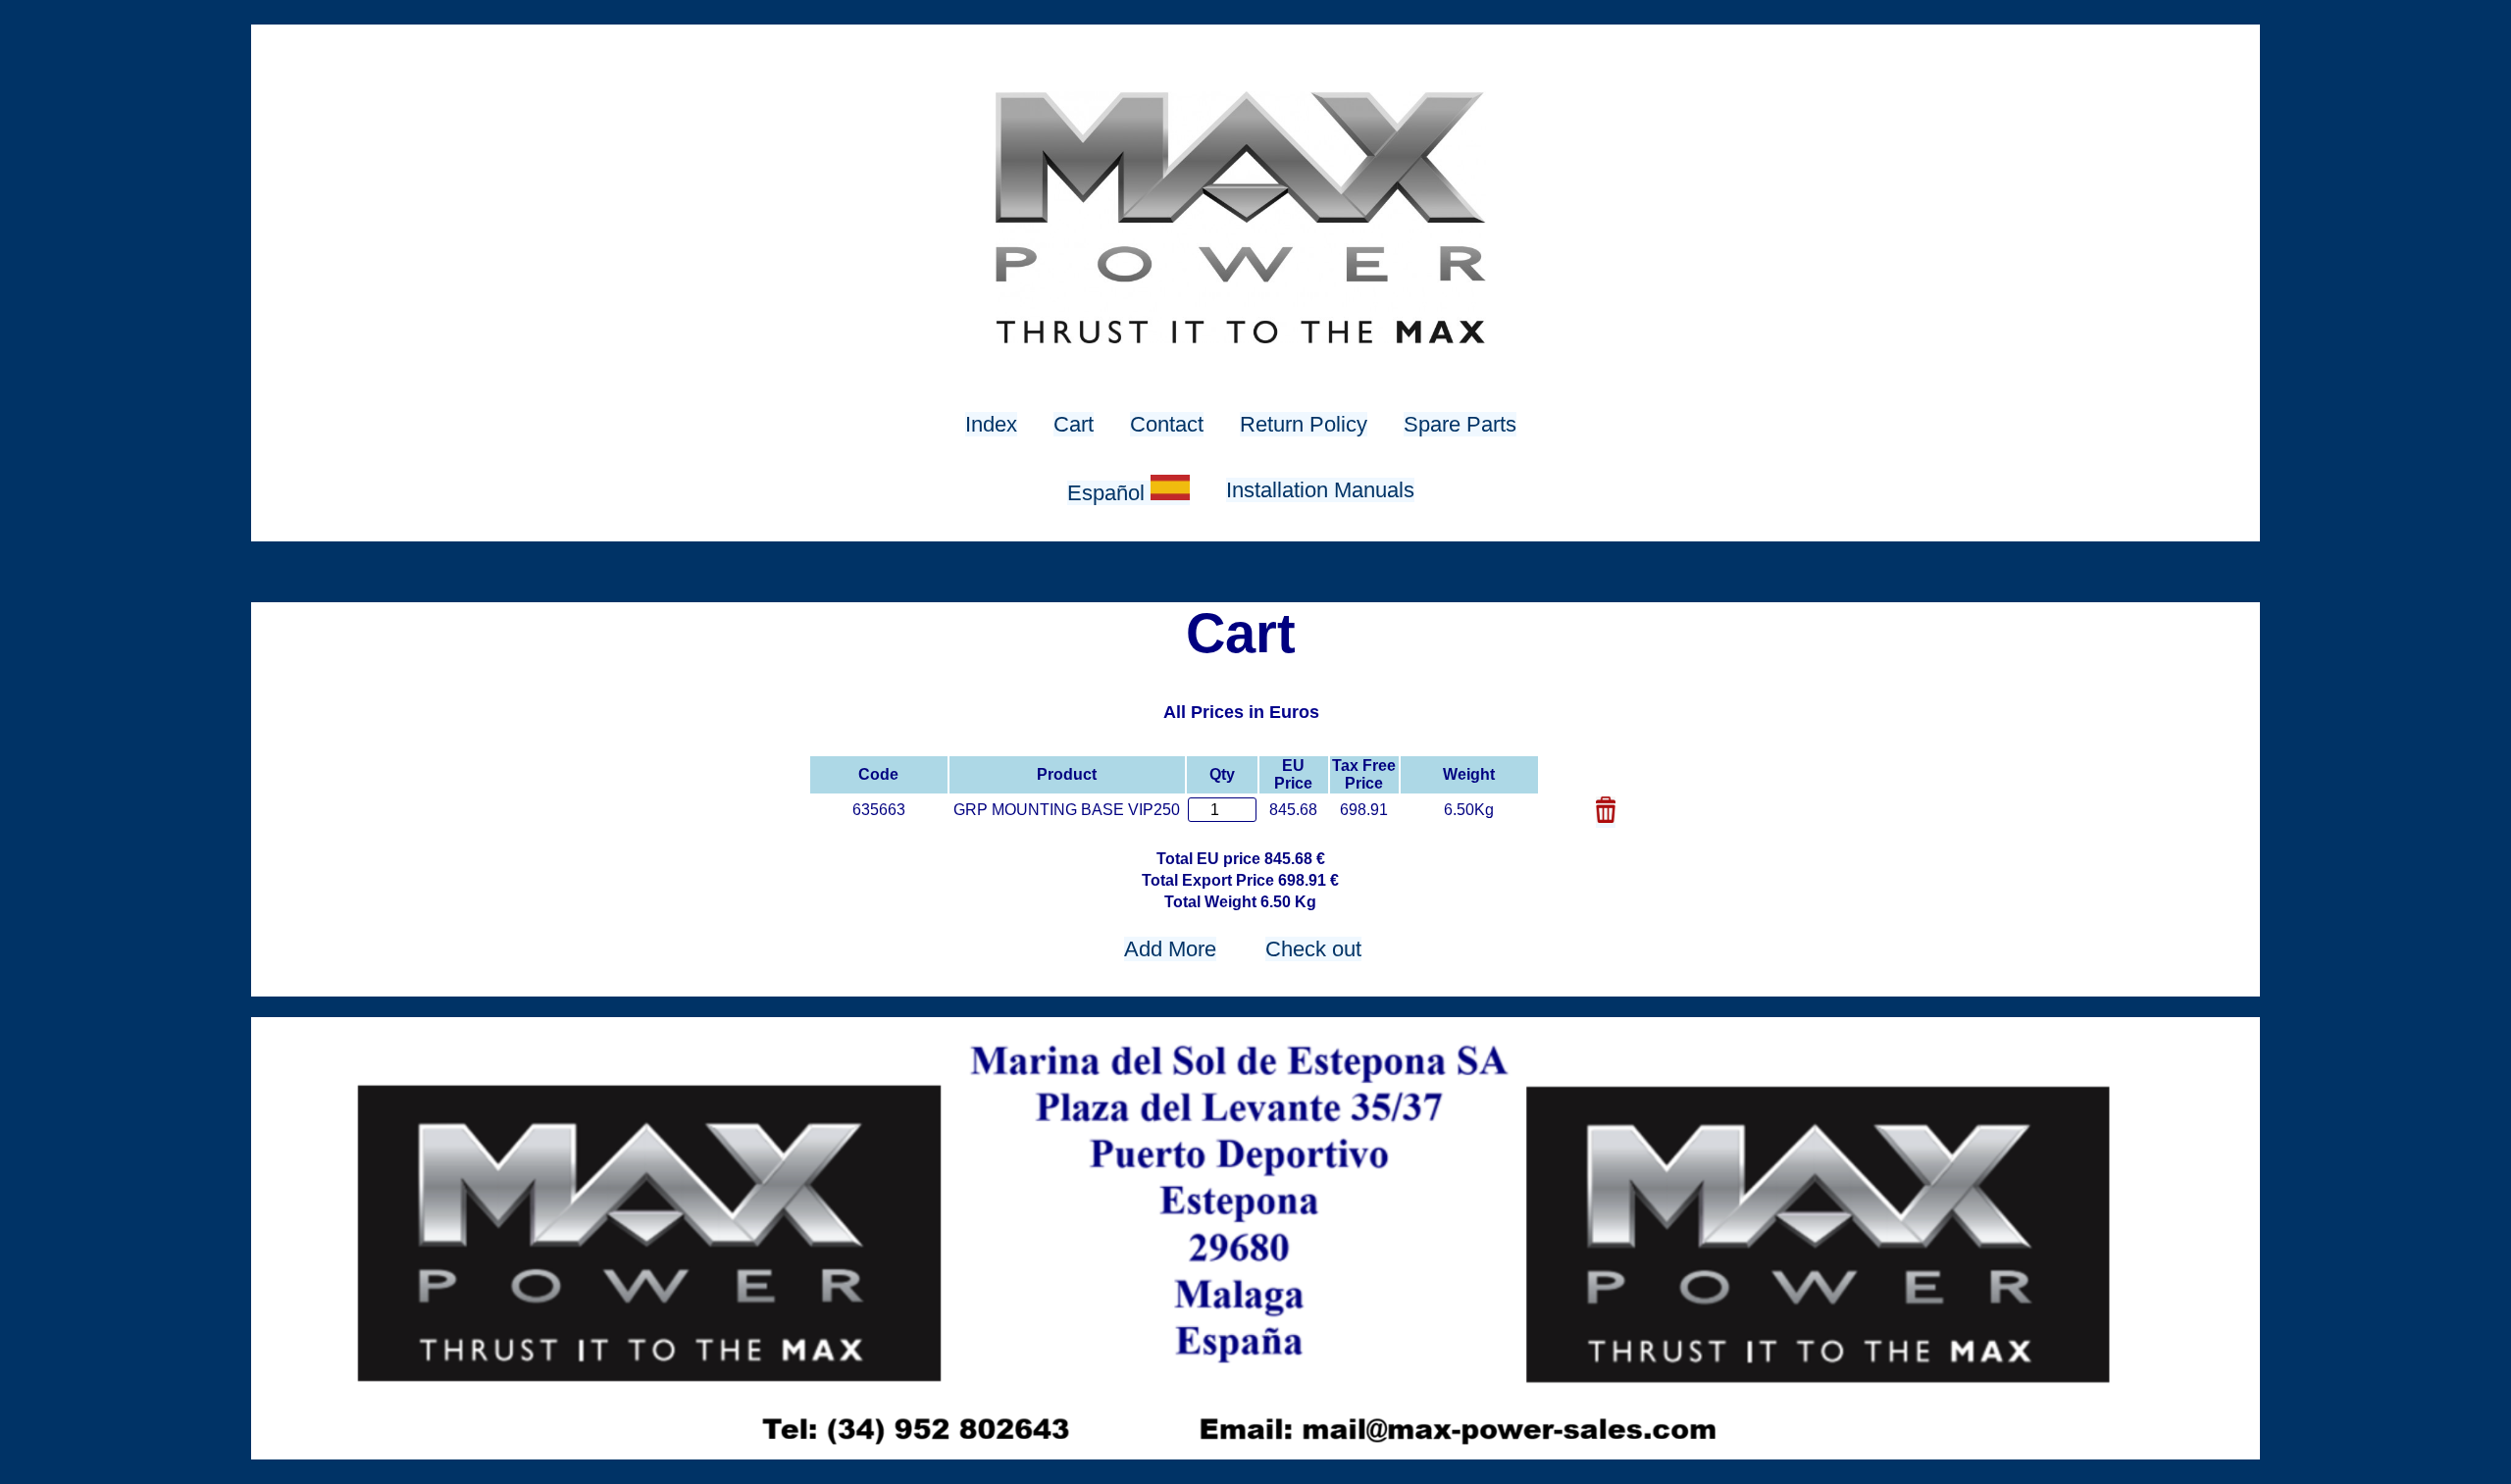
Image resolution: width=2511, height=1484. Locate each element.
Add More (1170, 949)
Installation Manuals (1320, 490)
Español (1109, 493)
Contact (1167, 424)
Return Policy (1304, 424)
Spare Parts (1460, 424)
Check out (1313, 949)
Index (991, 424)
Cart (1074, 424)
